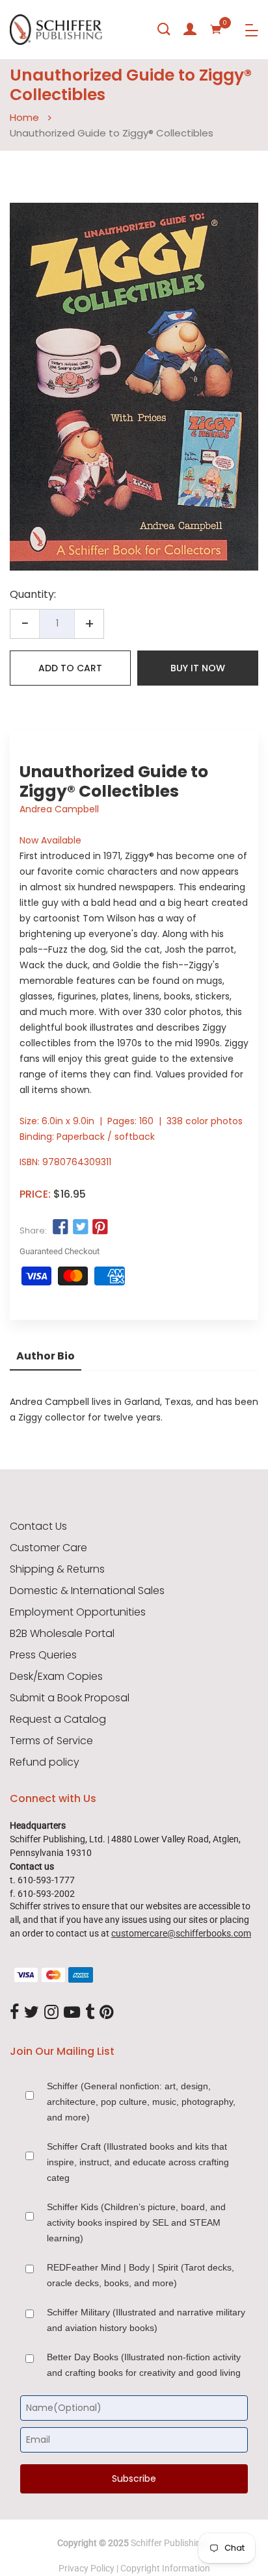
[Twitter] (32, 2013)
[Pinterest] (107, 2013)
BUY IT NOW (198, 668)
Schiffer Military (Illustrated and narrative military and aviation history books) (146, 2320)
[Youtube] (72, 2013)
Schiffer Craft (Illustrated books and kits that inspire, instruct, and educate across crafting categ (138, 2162)
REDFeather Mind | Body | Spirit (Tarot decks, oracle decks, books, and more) (141, 2275)
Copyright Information (165, 2568)
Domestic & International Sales (87, 1591)
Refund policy (45, 1762)
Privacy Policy (87, 2568)
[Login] (190, 29)
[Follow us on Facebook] (60, 1228)
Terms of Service (51, 1741)
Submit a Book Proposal (70, 1698)
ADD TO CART (70, 668)
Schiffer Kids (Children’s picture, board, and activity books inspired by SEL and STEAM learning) (136, 2222)
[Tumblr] (90, 2013)
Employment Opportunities (78, 1612)
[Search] (164, 29)
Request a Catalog (58, 1719)
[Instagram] (51, 2013)
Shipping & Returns (57, 1569)
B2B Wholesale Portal (62, 1634)
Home (24, 117)
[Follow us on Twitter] (80, 1228)
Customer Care (48, 1548)
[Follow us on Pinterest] (100, 1228)
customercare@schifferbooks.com (181, 1933)
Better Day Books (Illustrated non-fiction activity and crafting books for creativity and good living (144, 2365)
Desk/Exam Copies (56, 1677)
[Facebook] (14, 2013)
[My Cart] (216, 29)
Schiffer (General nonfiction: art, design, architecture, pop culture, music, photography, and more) (141, 2102)
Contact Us (38, 1526)
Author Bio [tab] (46, 1356)
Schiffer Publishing (168, 2543)
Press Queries (43, 1655)
